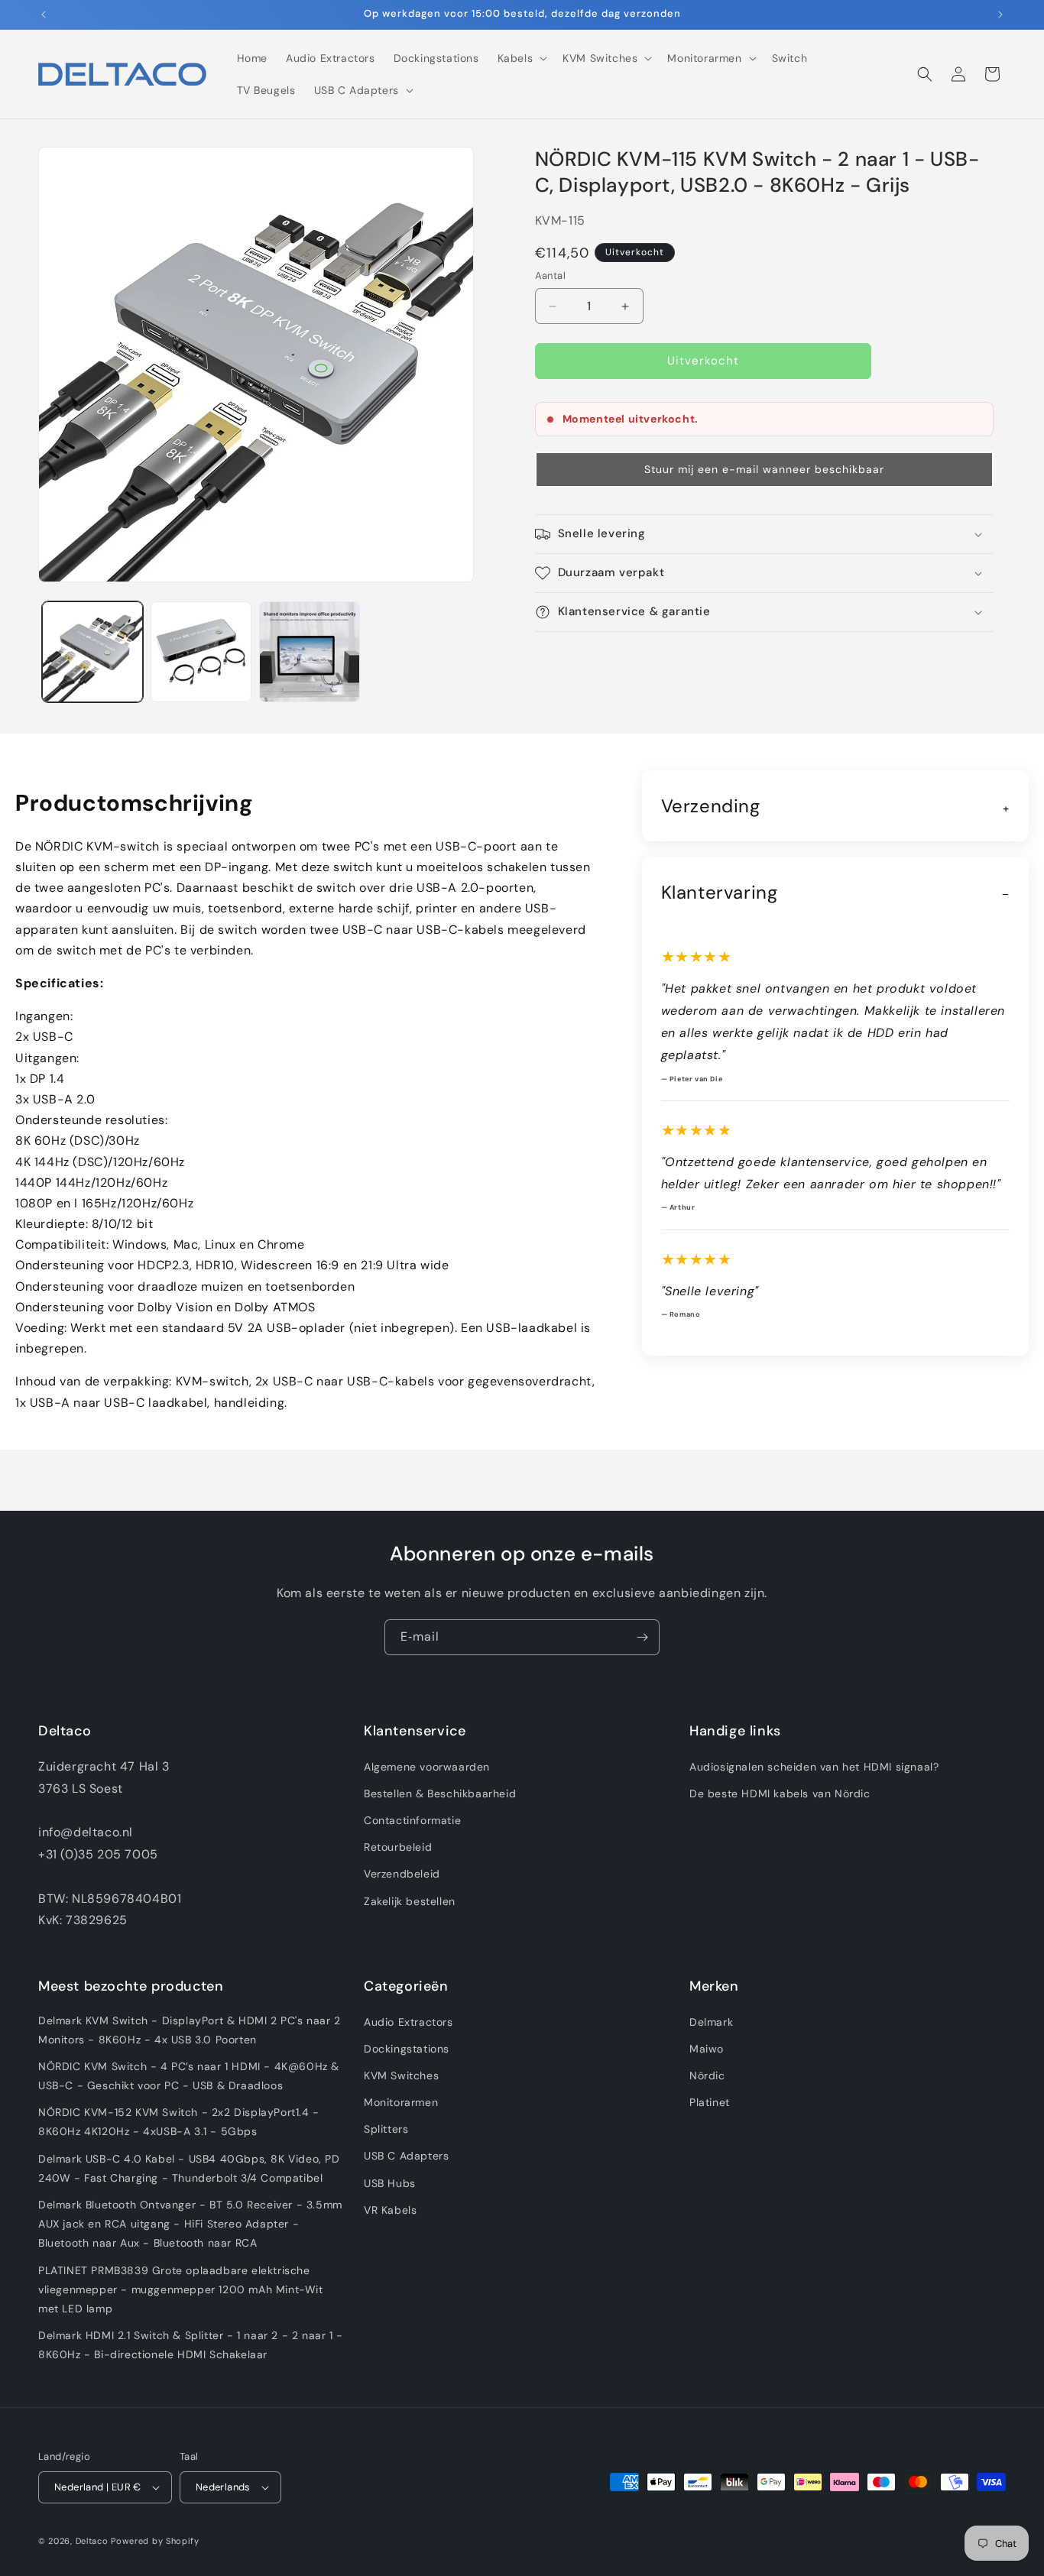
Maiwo (707, 2049)
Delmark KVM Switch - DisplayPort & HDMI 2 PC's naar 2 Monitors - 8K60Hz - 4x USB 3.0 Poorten (190, 2030)
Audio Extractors (409, 2022)
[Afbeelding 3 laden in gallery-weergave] (310, 652)
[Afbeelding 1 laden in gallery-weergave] (92, 652)
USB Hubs (390, 2183)
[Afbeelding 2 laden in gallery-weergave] (201, 652)
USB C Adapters (406, 2156)
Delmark (711, 2022)
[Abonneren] (642, 1637)
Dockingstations (407, 2049)
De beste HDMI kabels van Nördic (780, 1793)
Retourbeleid (398, 1847)
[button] (521, 58)
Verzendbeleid (402, 1874)
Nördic (707, 2075)
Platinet (710, 2102)
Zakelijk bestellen (410, 1901)
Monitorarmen (401, 2102)
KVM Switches (401, 2075)
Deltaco (92, 2541)
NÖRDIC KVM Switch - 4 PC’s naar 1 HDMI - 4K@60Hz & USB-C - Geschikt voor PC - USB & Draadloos (189, 2076)
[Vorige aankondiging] (44, 15)
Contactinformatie (412, 1820)
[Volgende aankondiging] (1000, 15)
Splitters (386, 2129)
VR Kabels (390, 2210)
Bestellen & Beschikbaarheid (440, 1793)
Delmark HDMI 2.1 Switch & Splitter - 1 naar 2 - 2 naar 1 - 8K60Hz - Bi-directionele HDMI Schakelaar (191, 2345)
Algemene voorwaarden (427, 1767)
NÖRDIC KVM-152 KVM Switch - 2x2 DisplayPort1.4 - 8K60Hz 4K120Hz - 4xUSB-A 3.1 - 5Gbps (179, 2122)
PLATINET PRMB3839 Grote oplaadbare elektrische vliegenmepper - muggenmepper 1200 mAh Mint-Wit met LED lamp (181, 2289)
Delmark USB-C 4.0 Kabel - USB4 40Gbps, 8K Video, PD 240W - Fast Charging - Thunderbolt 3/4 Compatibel (189, 2168)
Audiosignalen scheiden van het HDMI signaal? (814, 1767)
